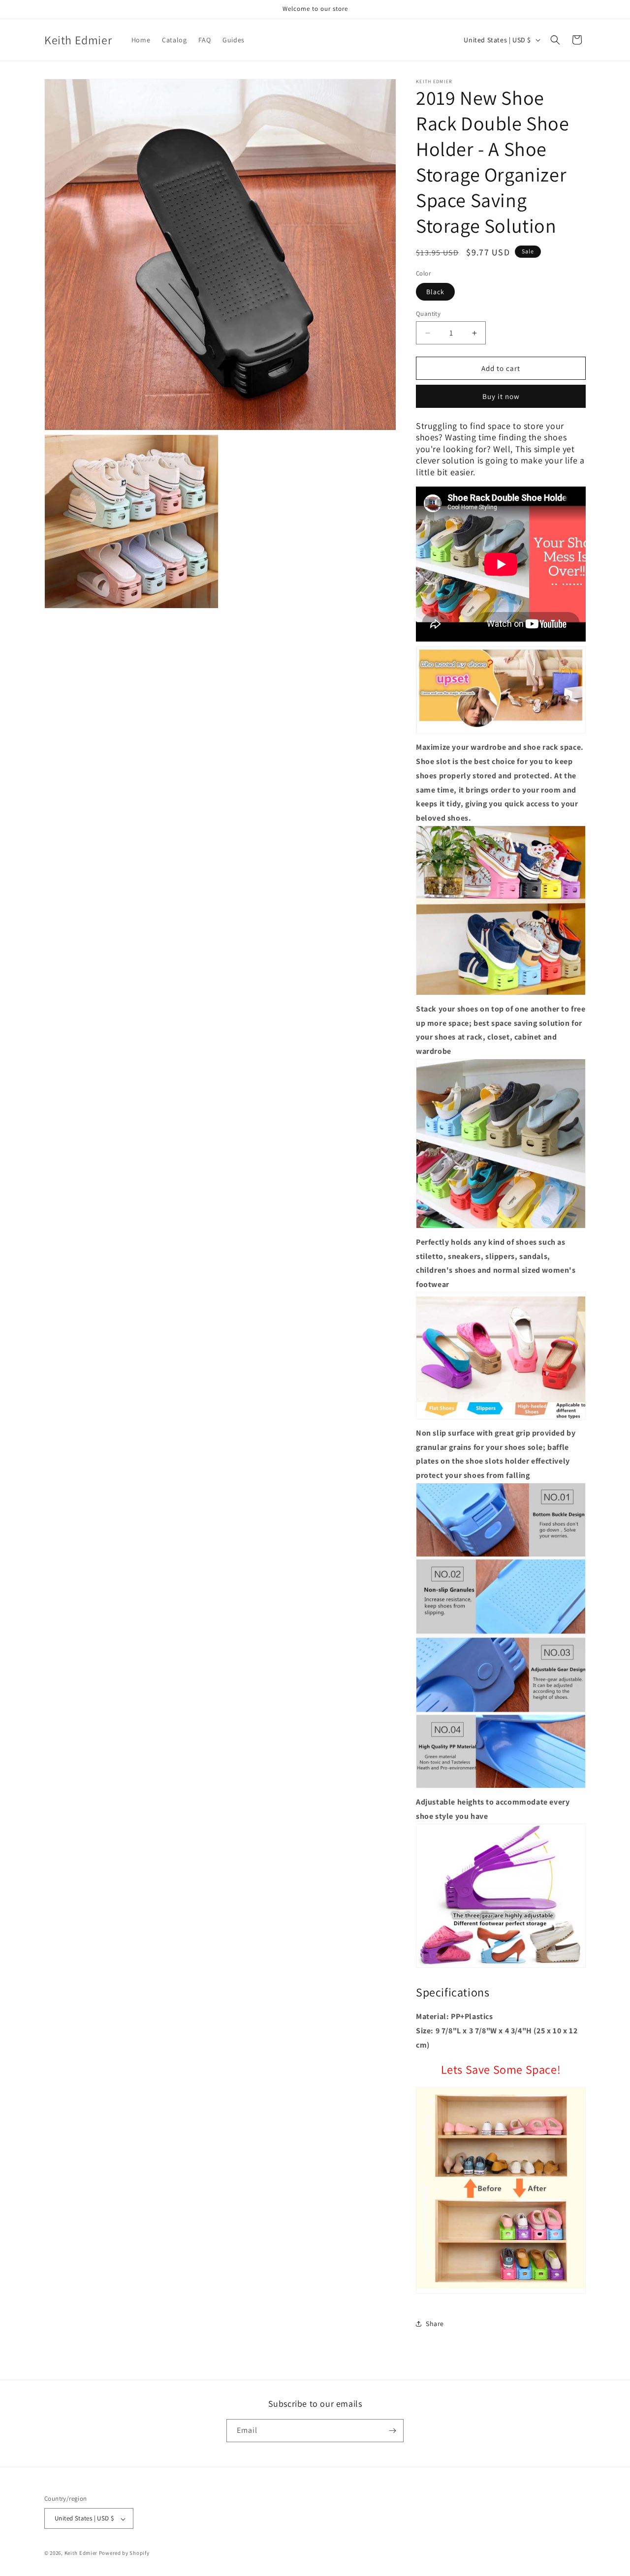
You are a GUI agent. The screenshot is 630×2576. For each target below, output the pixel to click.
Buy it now (501, 396)
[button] (555, 40)
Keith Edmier (81, 2553)
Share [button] (435, 2324)
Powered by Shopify (124, 2553)
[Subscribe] (392, 2431)
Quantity (428, 314)
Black (435, 292)
